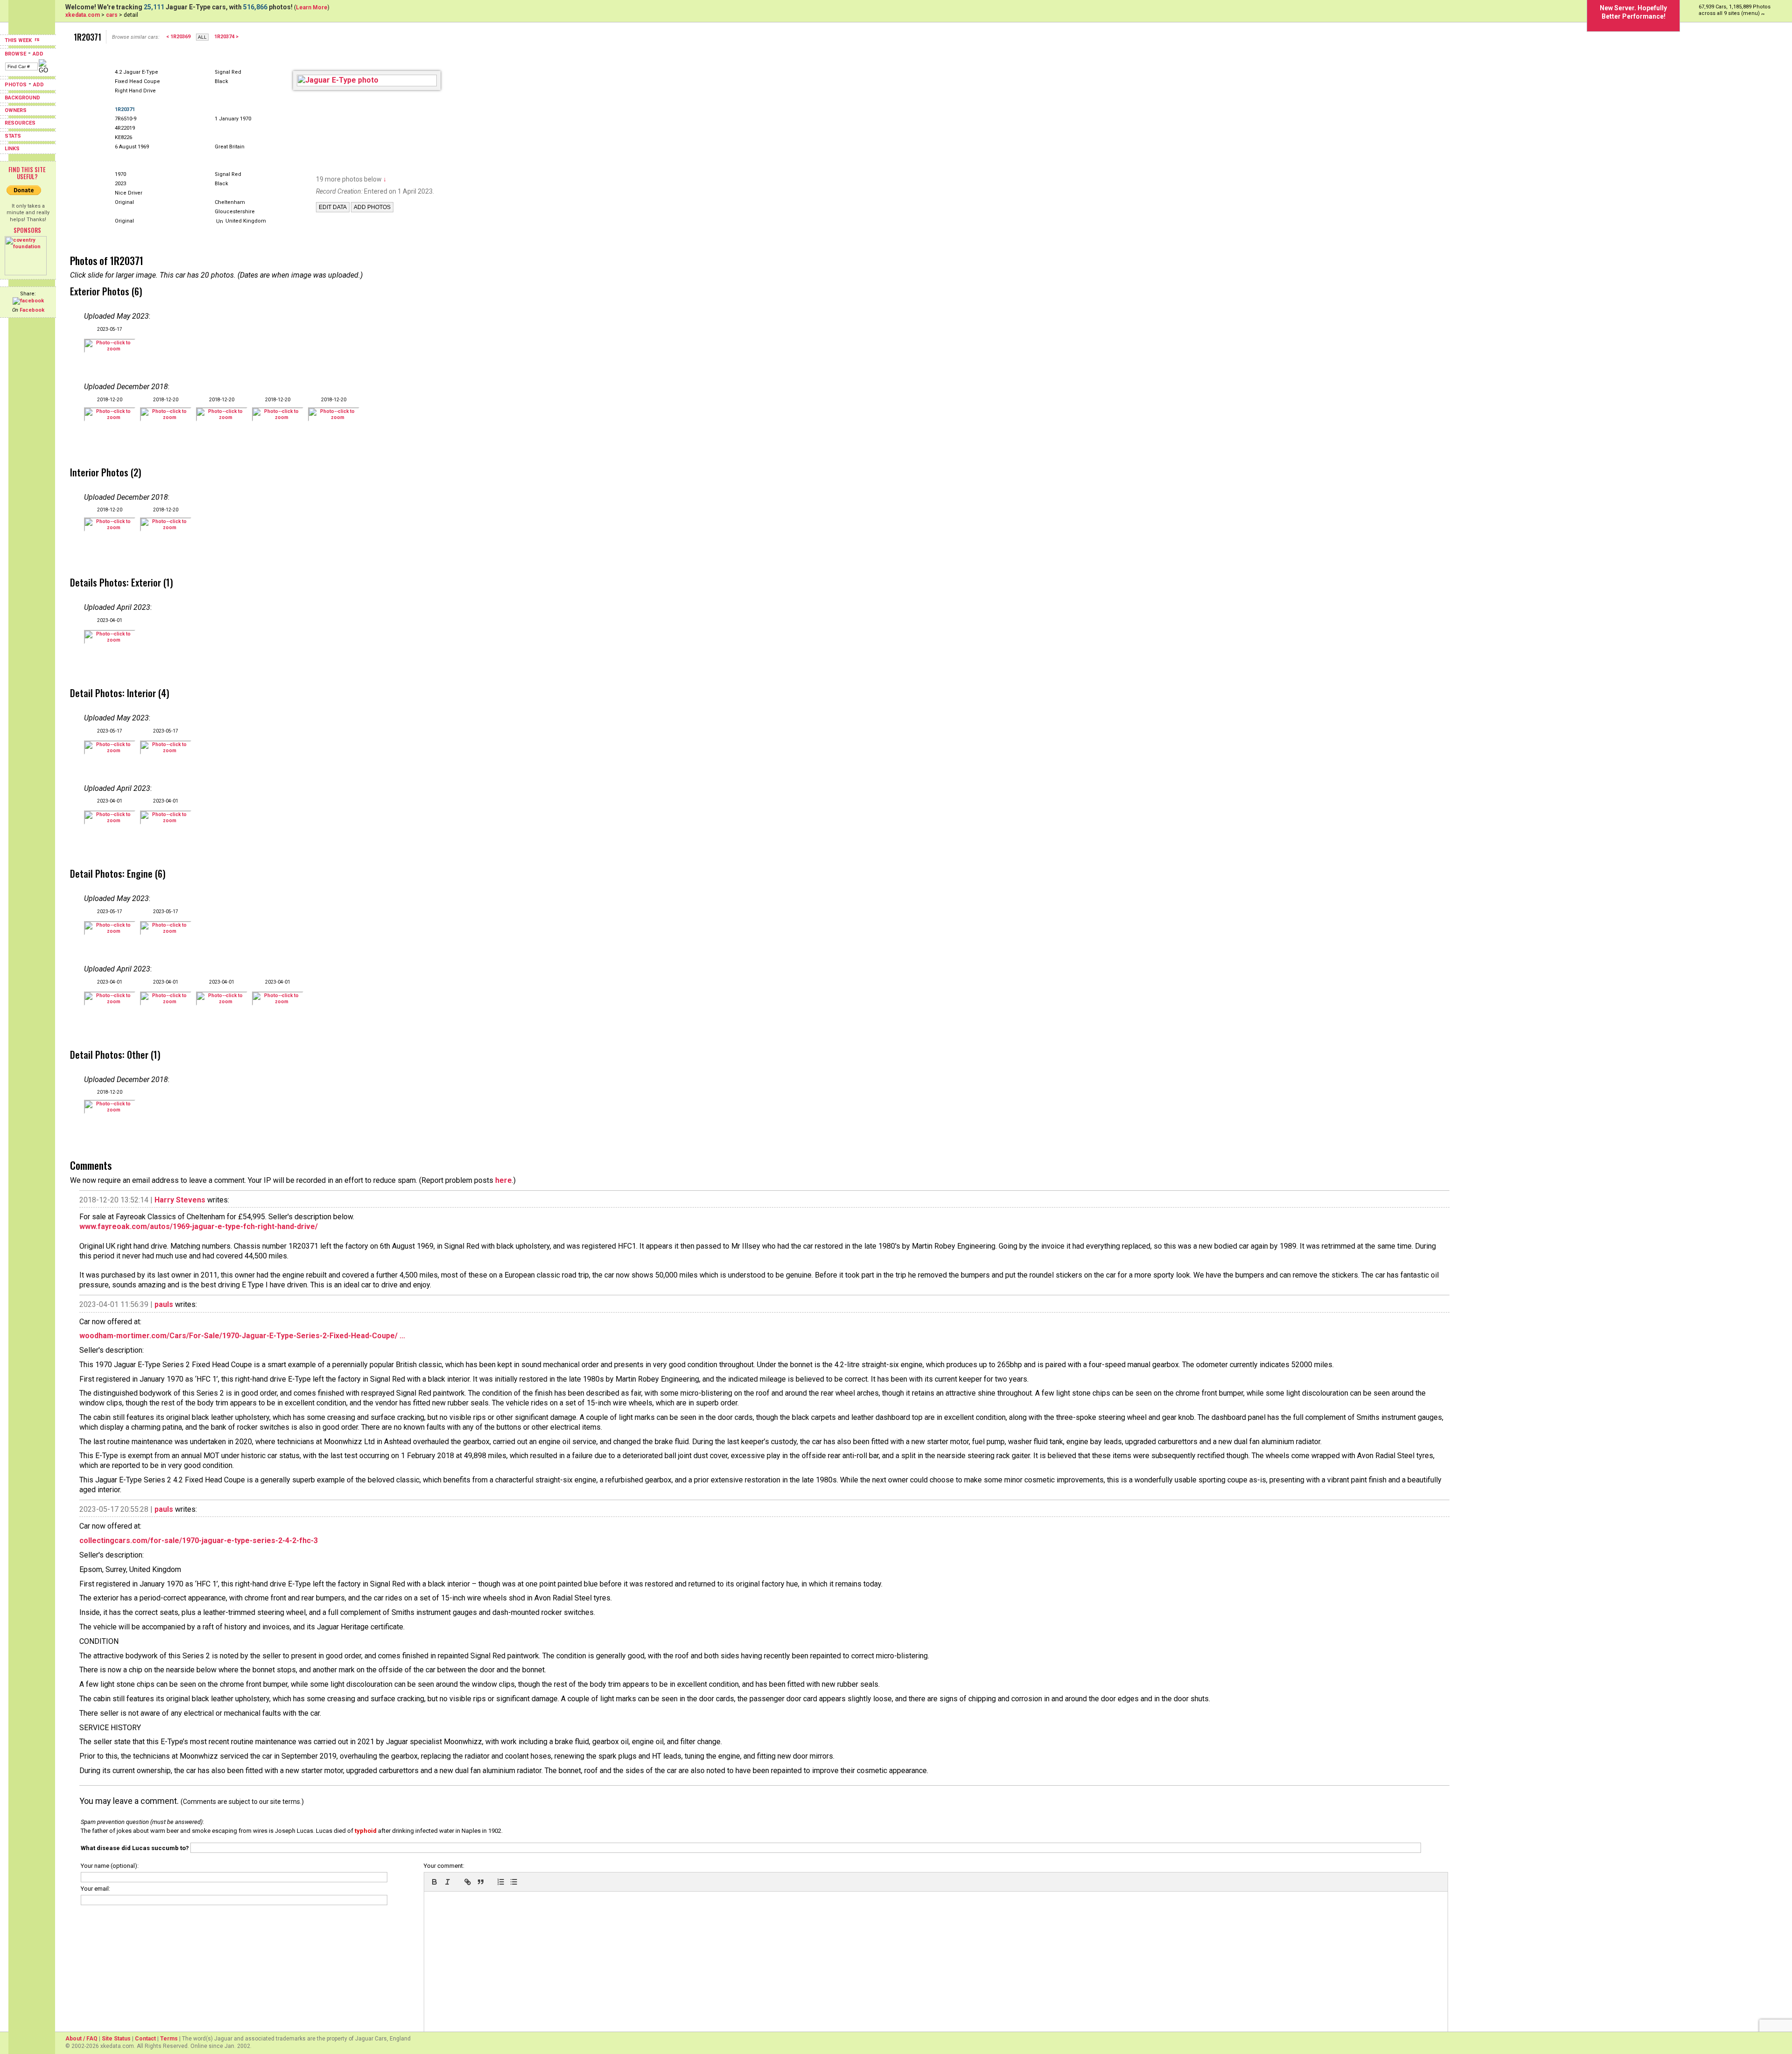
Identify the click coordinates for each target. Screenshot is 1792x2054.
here (504, 1180)
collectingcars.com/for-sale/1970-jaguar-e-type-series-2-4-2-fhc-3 (199, 1540)
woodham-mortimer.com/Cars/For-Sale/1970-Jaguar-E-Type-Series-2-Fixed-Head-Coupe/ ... (242, 1336)
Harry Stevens (180, 1200)
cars (112, 15)
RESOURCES (20, 123)
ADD (38, 54)
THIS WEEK (19, 40)
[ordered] (501, 1882)
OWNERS (16, 110)
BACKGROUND (22, 98)
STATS (13, 136)
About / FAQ (81, 2039)
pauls (164, 1304)
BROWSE (15, 54)
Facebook (32, 310)
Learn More (312, 7)
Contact (145, 2039)
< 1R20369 (178, 37)
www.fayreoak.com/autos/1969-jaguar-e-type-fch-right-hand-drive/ (199, 1226)
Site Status (116, 2039)
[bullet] (514, 1882)
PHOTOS (16, 85)
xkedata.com (83, 15)
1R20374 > (226, 37)
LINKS (12, 149)
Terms (169, 2039)
